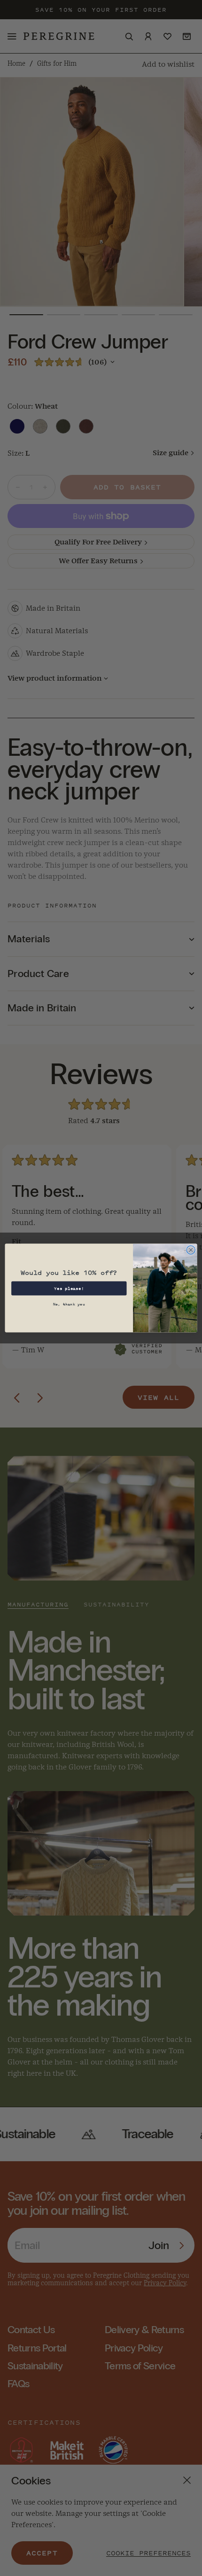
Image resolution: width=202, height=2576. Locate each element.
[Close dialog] (191, 1250)
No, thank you (69, 1304)
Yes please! (69, 1288)
